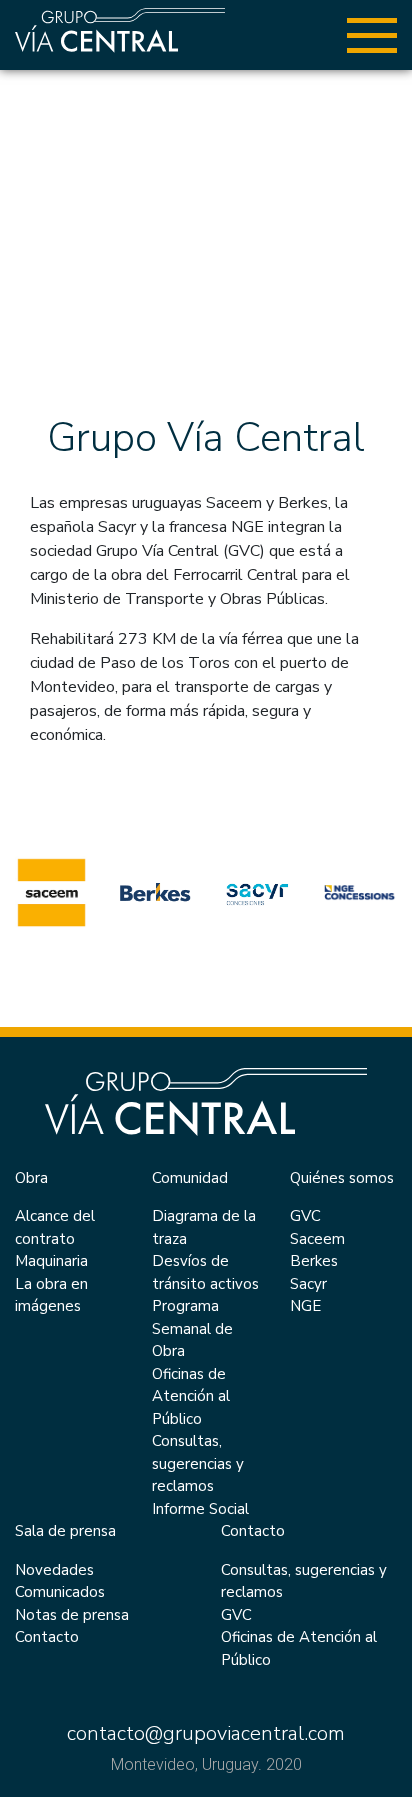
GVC (305, 1216)
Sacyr (308, 1284)
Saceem (317, 1239)
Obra (31, 1178)
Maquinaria (51, 1261)
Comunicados (60, 1592)
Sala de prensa (65, 1531)
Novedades (54, 1570)
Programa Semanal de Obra (192, 1328)
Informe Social (200, 1509)
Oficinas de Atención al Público (191, 1396)
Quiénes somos (342, 1178)
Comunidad (190, 1178)
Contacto (47, 1637)
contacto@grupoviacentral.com (206, 1733)
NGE (305, 1306)
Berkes (314, 1261)
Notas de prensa (72, 1615)
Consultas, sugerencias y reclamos (198, 1463)
